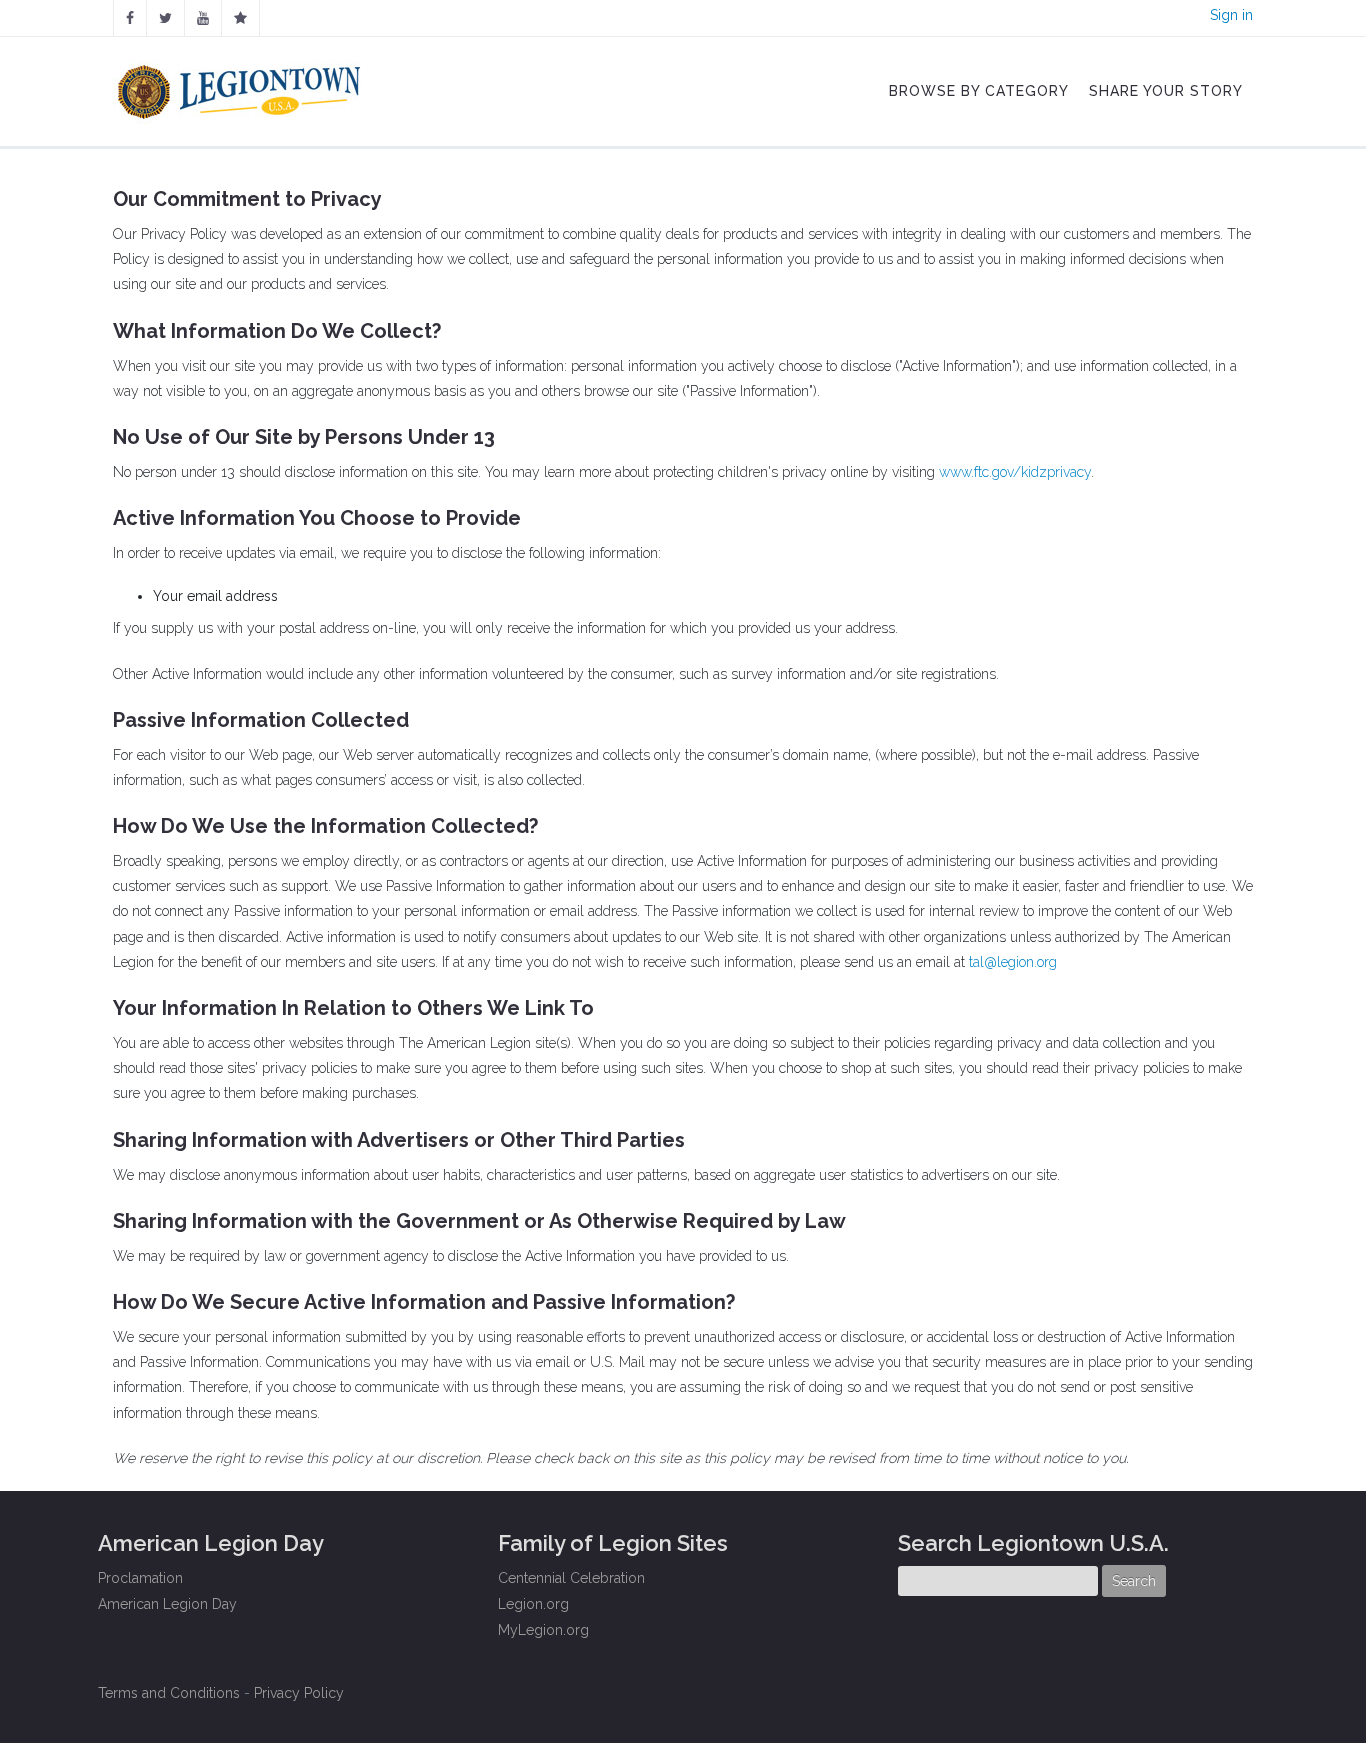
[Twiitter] (165, 18)
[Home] (241, 87)
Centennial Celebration (571, 1578)
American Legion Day (167, 1604)
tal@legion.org (1013, 962)
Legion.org (533, 1604)
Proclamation (140, 1578)
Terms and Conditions (169, 1693)
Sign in (1231, 15)
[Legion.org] (240, 18)
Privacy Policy (299, 1693)
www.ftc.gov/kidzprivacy (1015, 472)
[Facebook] (130, 18)
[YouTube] (203, 18)
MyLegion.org (543, 1630)
